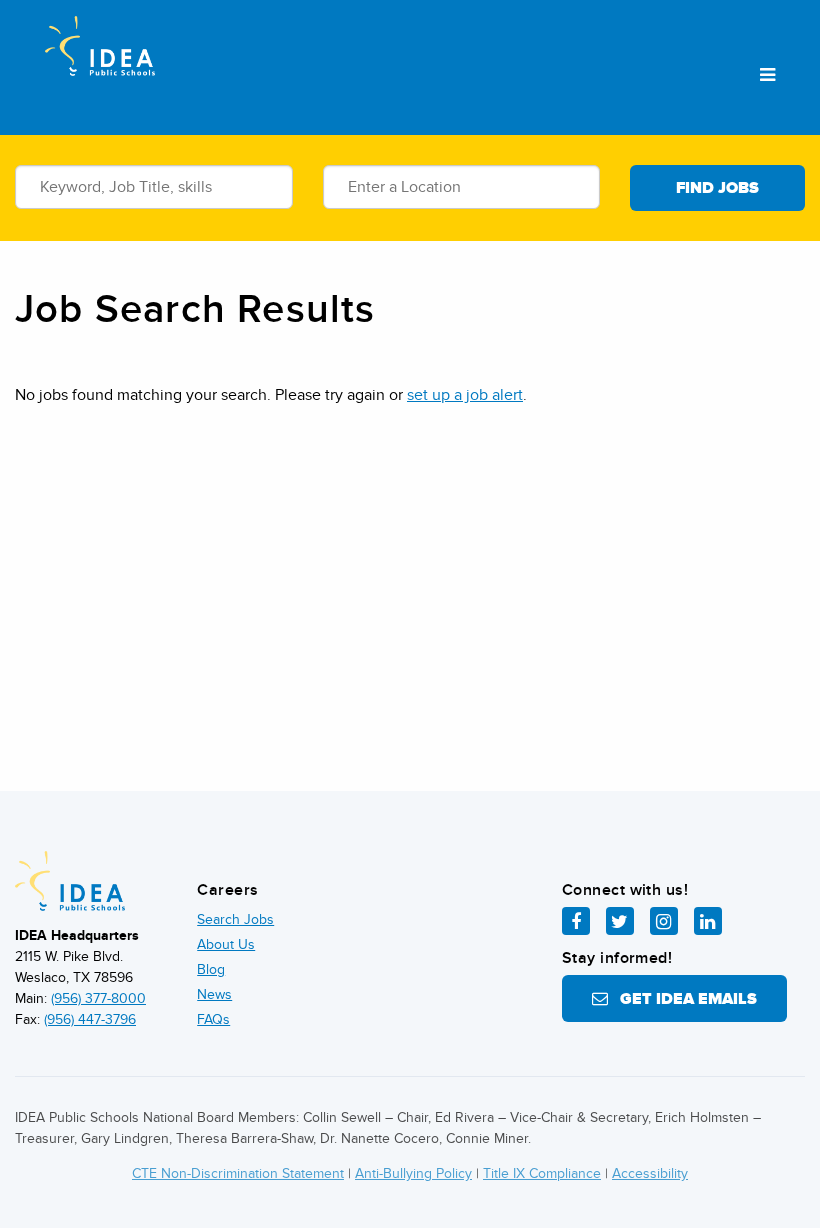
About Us (226, 944)
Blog (211, 969)
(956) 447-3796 (90, 1019)
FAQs (213, 1019)
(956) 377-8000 (98, 998)
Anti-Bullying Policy (413, 1173)
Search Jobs (235, 919)
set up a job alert (465, 395)
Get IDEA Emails (682, 999)
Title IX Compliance (542, 1173)
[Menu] (767, 76)
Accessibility (650, 1173)
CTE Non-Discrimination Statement (238, 1173)
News (214, 994)
